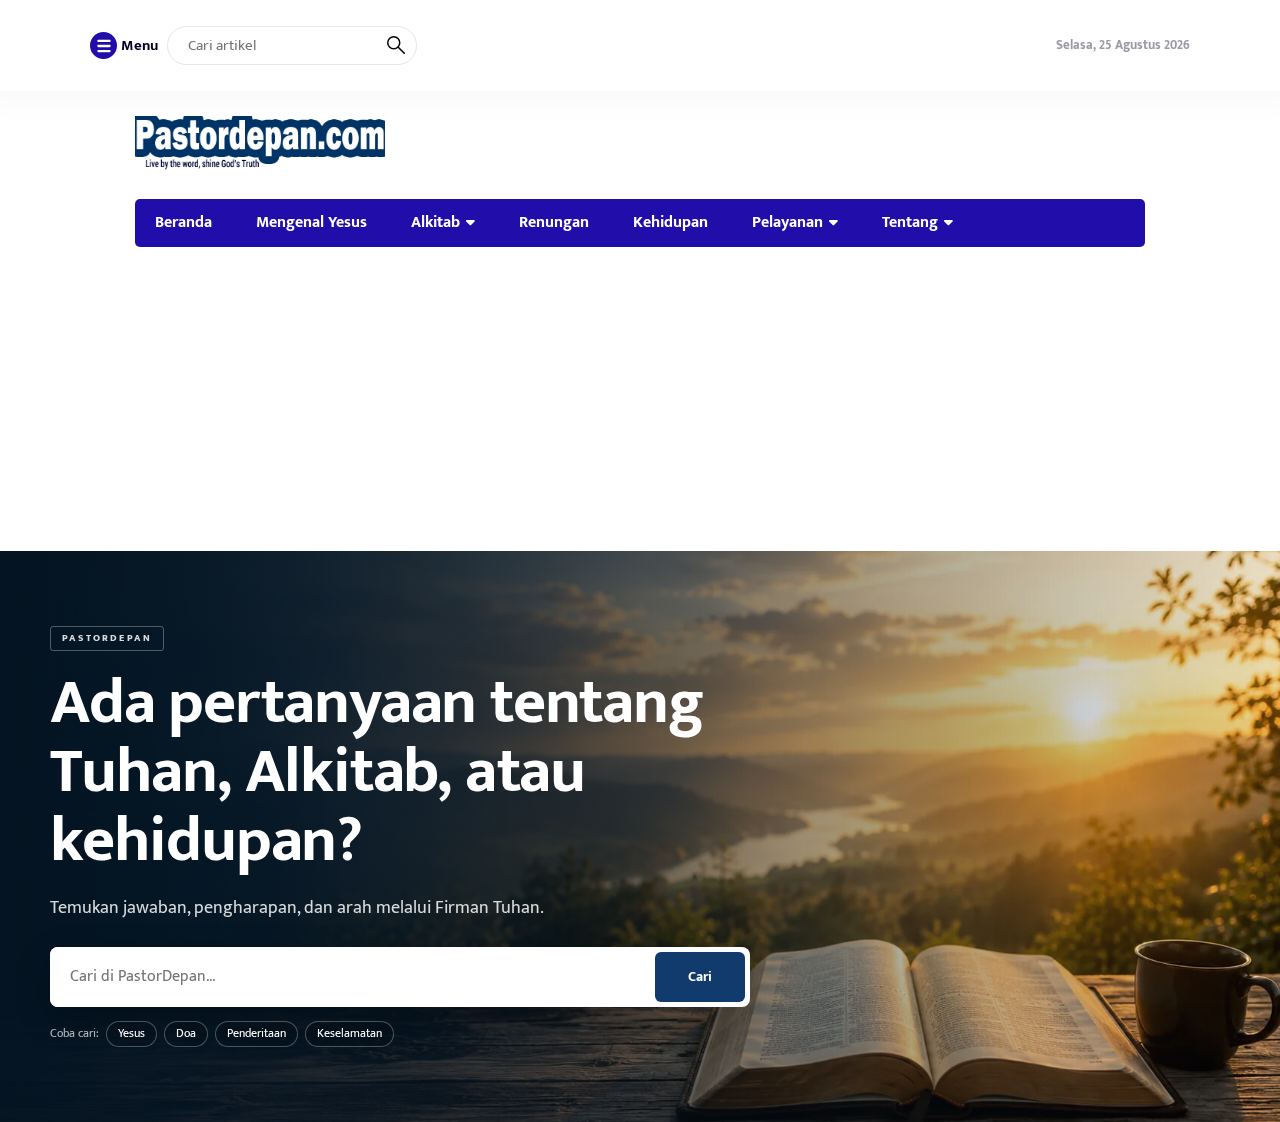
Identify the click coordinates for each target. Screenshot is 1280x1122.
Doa (186, 1033)
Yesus (131, 1033)
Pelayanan (787, 222)
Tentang (910, 222)
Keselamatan (349, 1033)
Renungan (554, 222)
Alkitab (435, 222)
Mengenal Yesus (311, 222)
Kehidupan (670, 222)
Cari (700, 976)
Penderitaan (256, 1033)
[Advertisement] (640, 399)
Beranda (183, 222)
